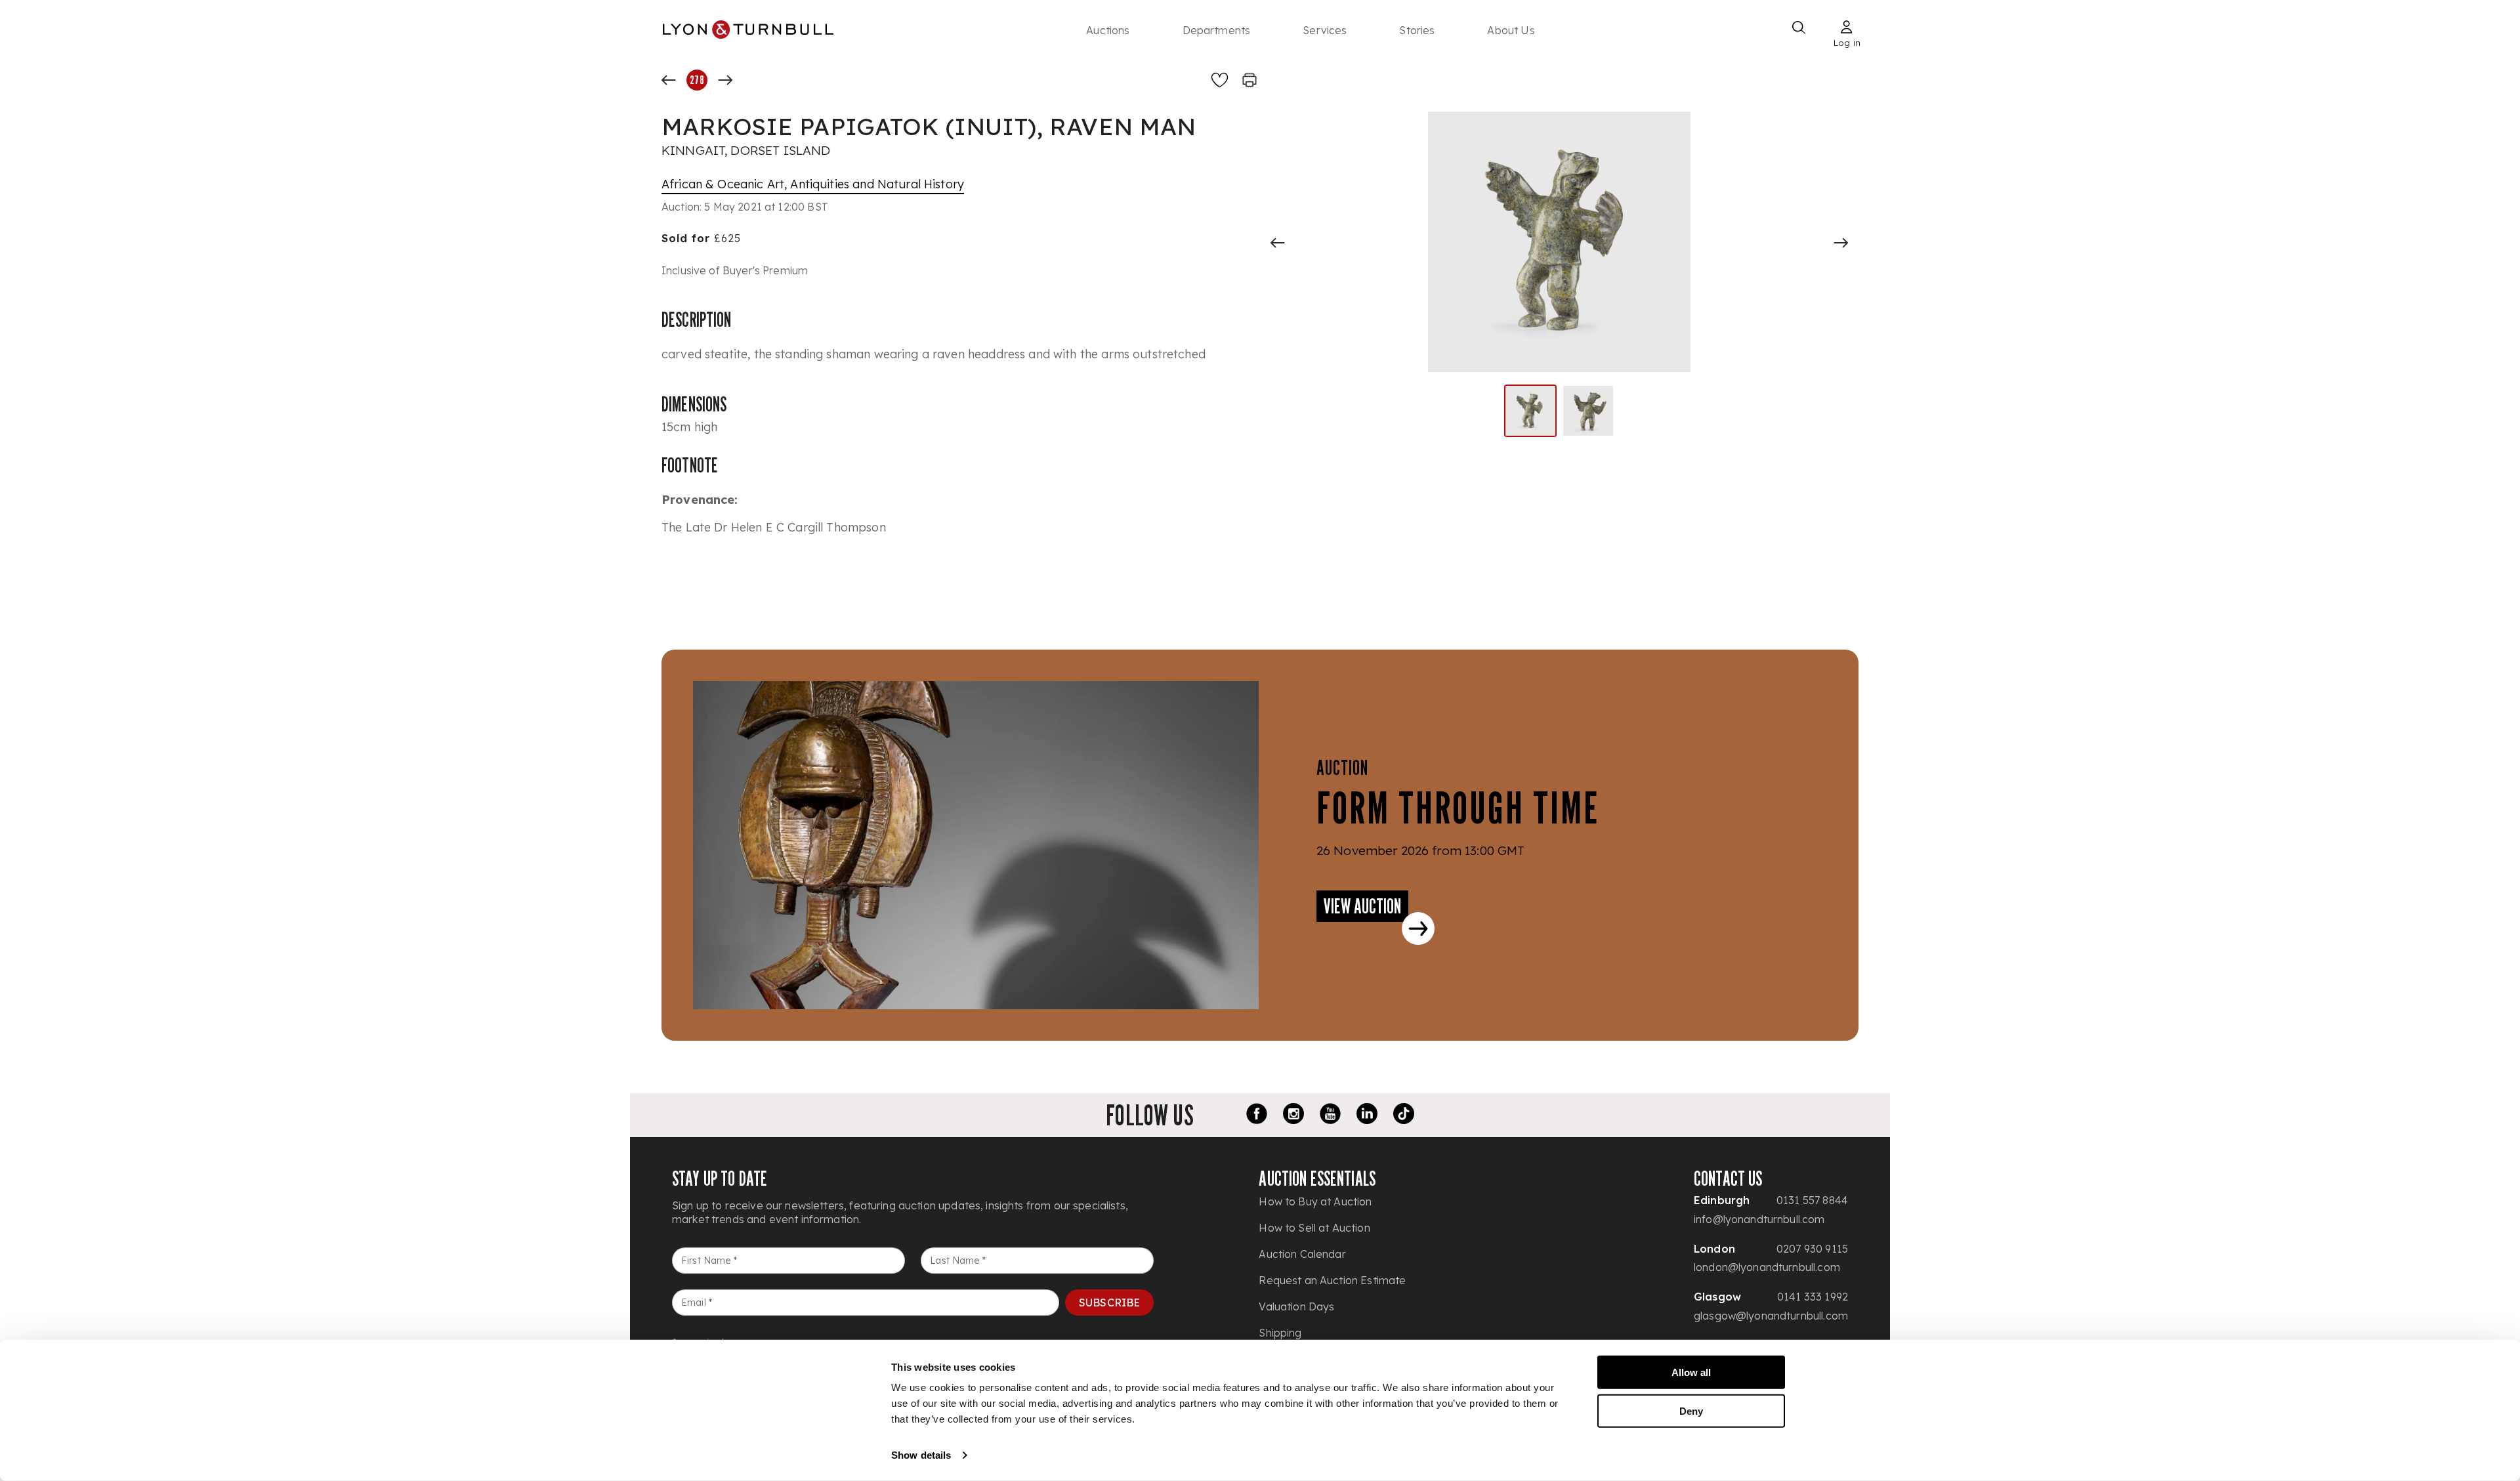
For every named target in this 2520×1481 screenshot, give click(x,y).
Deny (1691, 1410)
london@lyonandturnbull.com (1767, 1267)
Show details (921, 1455)
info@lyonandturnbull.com (1759, 1219)
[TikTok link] (1404, 1116)
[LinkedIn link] (1367, 1116)
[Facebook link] (1257, 1116)
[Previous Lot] (669, 80)
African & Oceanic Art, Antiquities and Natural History (813, 184)
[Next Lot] (725, 80)
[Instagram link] (1293, 1116)
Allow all (1691, 1372)
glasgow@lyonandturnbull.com (1771, 1316)
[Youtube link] (1330, 1116)
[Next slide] (1841, 243)
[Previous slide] (1278, 243)
